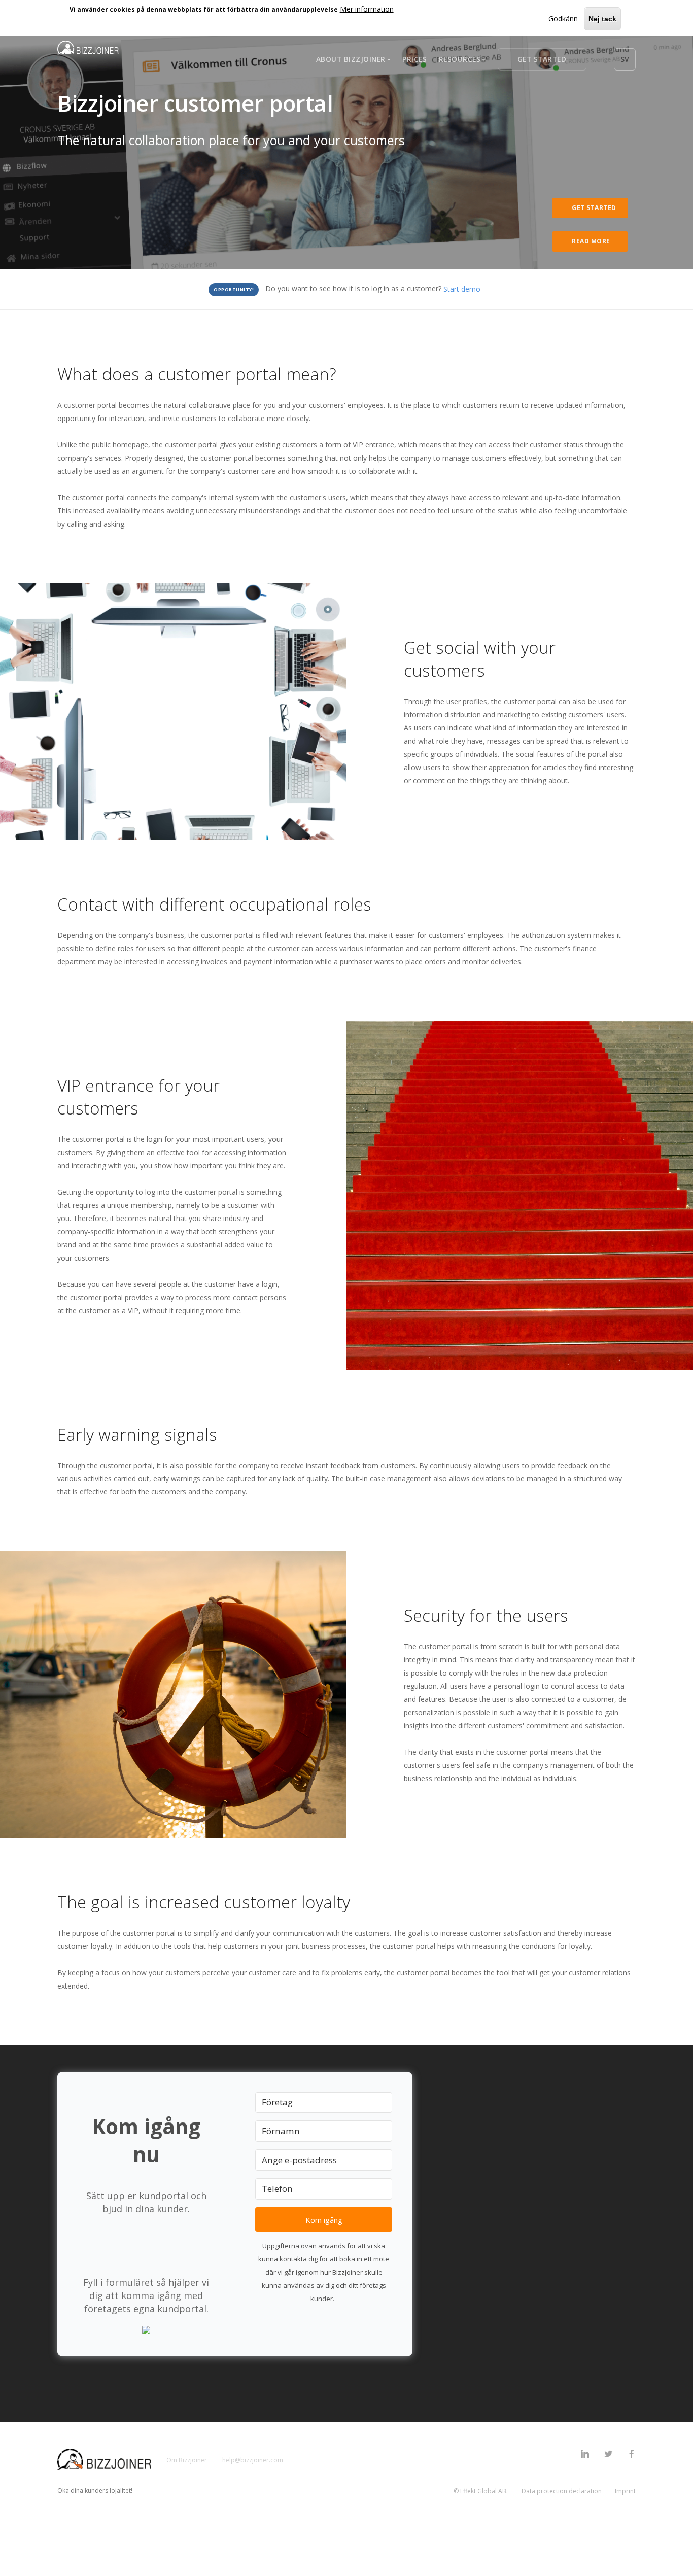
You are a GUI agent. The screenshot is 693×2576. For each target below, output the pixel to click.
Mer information (367, 9)
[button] (146, 2329)
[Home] (88, 49)
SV (625, 59)
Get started (542, 59)
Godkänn (563, 19)
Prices (414, 59)
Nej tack (602, 19)
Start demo (462, 289)
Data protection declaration (562, 2491)
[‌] (585, 2455)
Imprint (625, 2491)
